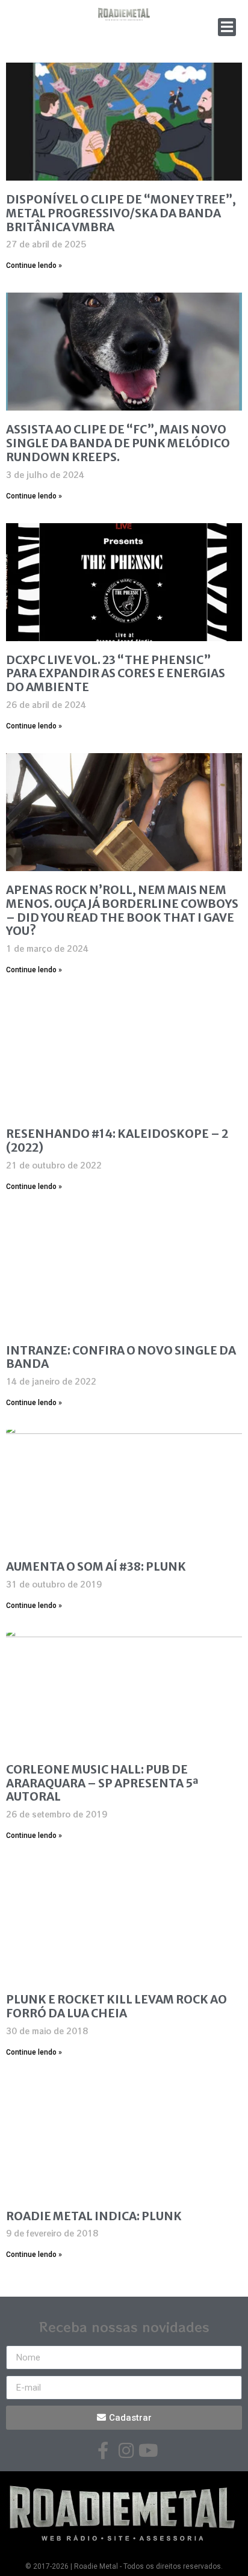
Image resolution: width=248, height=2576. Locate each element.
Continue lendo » (34, 265)
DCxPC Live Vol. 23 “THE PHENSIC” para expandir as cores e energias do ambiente (116, 674)
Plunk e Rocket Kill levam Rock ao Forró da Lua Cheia (116, 2006)
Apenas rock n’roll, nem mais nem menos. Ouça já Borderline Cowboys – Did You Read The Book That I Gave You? (122, 910)
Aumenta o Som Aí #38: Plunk (96, 1566)
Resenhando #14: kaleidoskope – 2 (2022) (117, 1141)
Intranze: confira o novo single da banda (121, 1357)
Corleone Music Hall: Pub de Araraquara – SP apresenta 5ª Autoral (102, 1783)
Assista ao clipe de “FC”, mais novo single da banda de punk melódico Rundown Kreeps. (118, 443)
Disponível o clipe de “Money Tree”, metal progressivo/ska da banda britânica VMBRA (121, 213)
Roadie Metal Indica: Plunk (94, 2216)
